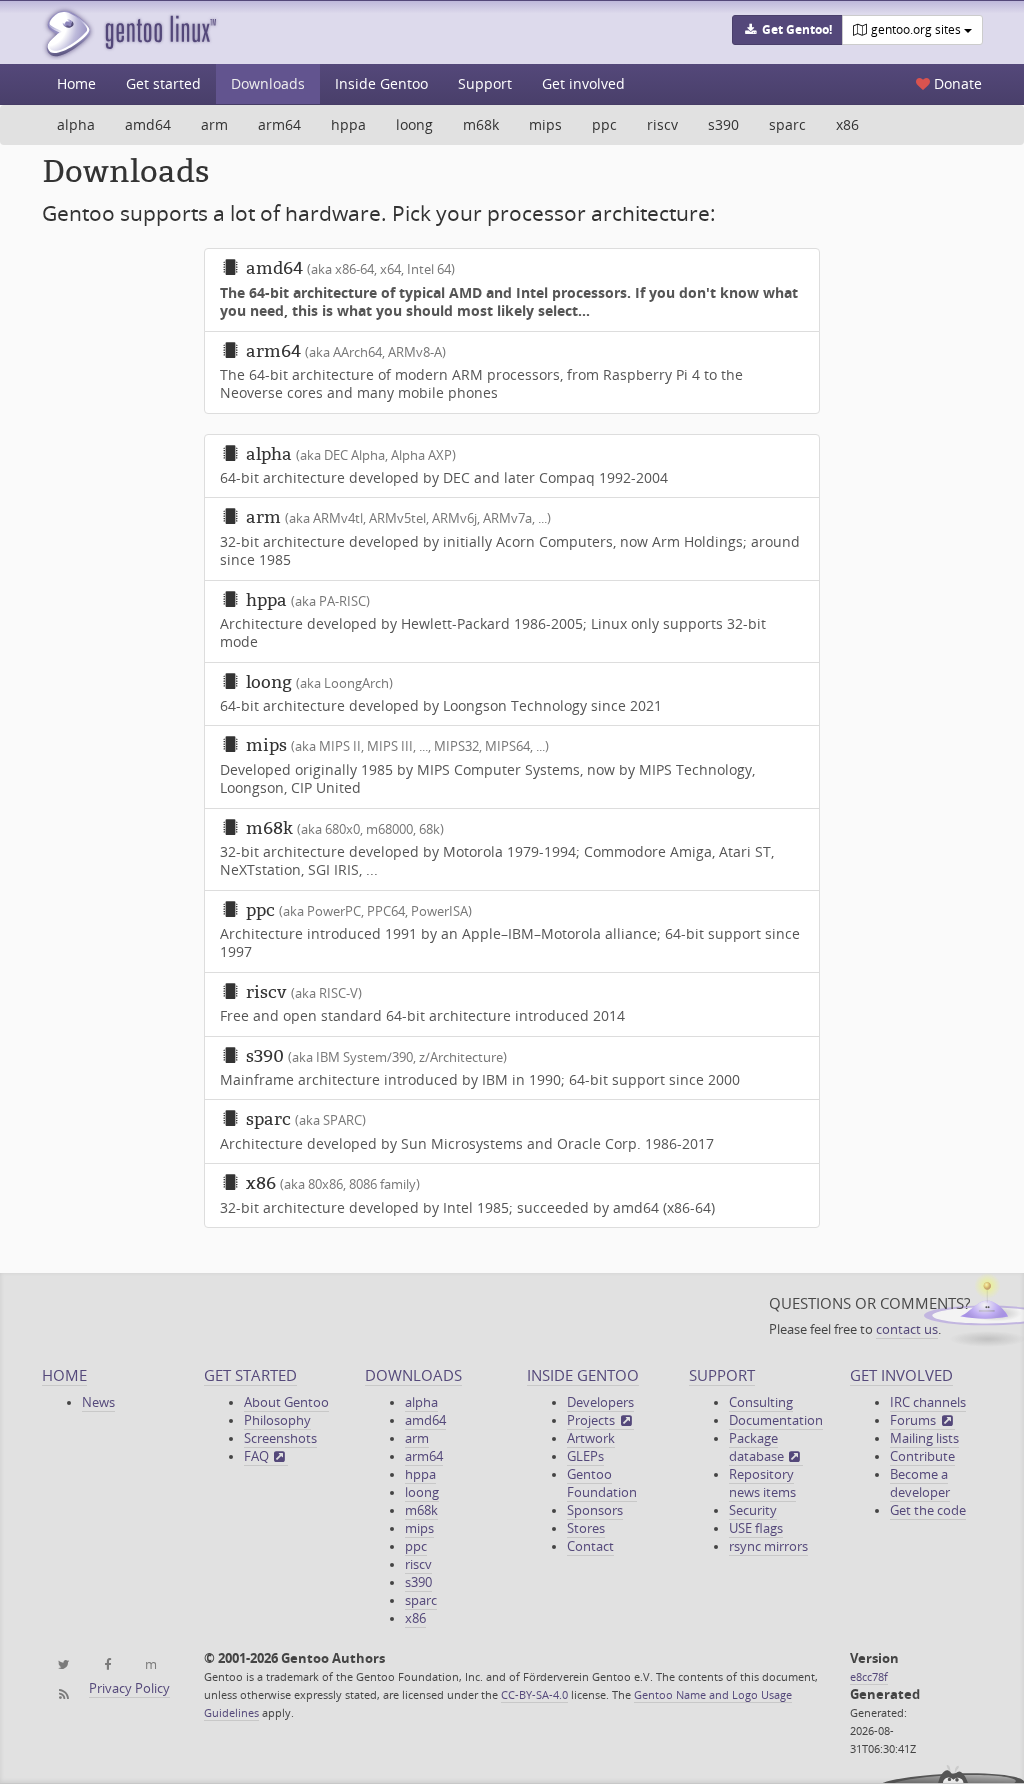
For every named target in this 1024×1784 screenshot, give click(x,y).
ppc (604, 124)
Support (485, 83)
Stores (586, 1528)
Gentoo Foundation (602, 1483)
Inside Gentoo (381, 83)
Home (76, 83)
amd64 (148, 124)
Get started (163, 83)
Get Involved (901, 1375)
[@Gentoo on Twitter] (63, 1665)
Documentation (776, 1420)
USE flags (756, 1528)
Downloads (268, 83)
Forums (914, 1420)
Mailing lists (924, 1438)
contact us (907, 1329)
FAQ (258, 1456)
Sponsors (595, 1510)
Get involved (583, 83)
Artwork (591, 1438)
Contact (590, 1546)
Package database (758, 1447)
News (98, 1402)
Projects (592, 1420)
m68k (481, 124)
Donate (956, 83)
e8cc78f (869, 1676)
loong (414, 124)
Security (753, 1510)
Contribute (922, 1456)
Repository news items (762, 1483)
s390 (723, 124)
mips (545, 124)
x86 (847, 124)
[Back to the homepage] (129, 32)
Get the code (928, 1510)
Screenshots (280, 1438)
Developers (600, 1402)
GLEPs (585, 1456)
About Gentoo (286, 1402)
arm (214, 124)
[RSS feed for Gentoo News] (63, 1695)
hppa (348, 124)
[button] (787, 30)
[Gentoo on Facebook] (106, 1665)
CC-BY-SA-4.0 (534, 1694)
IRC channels (928, 1402)
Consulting (761, 1402)
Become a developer (920, 1483)
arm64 (279, 124)
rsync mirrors (768, 1546)
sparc (787, 124)
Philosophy (277, 1420)
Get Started (250, 1375)
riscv (662, 124)
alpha (76, 124)
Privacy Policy (129, 1688)
